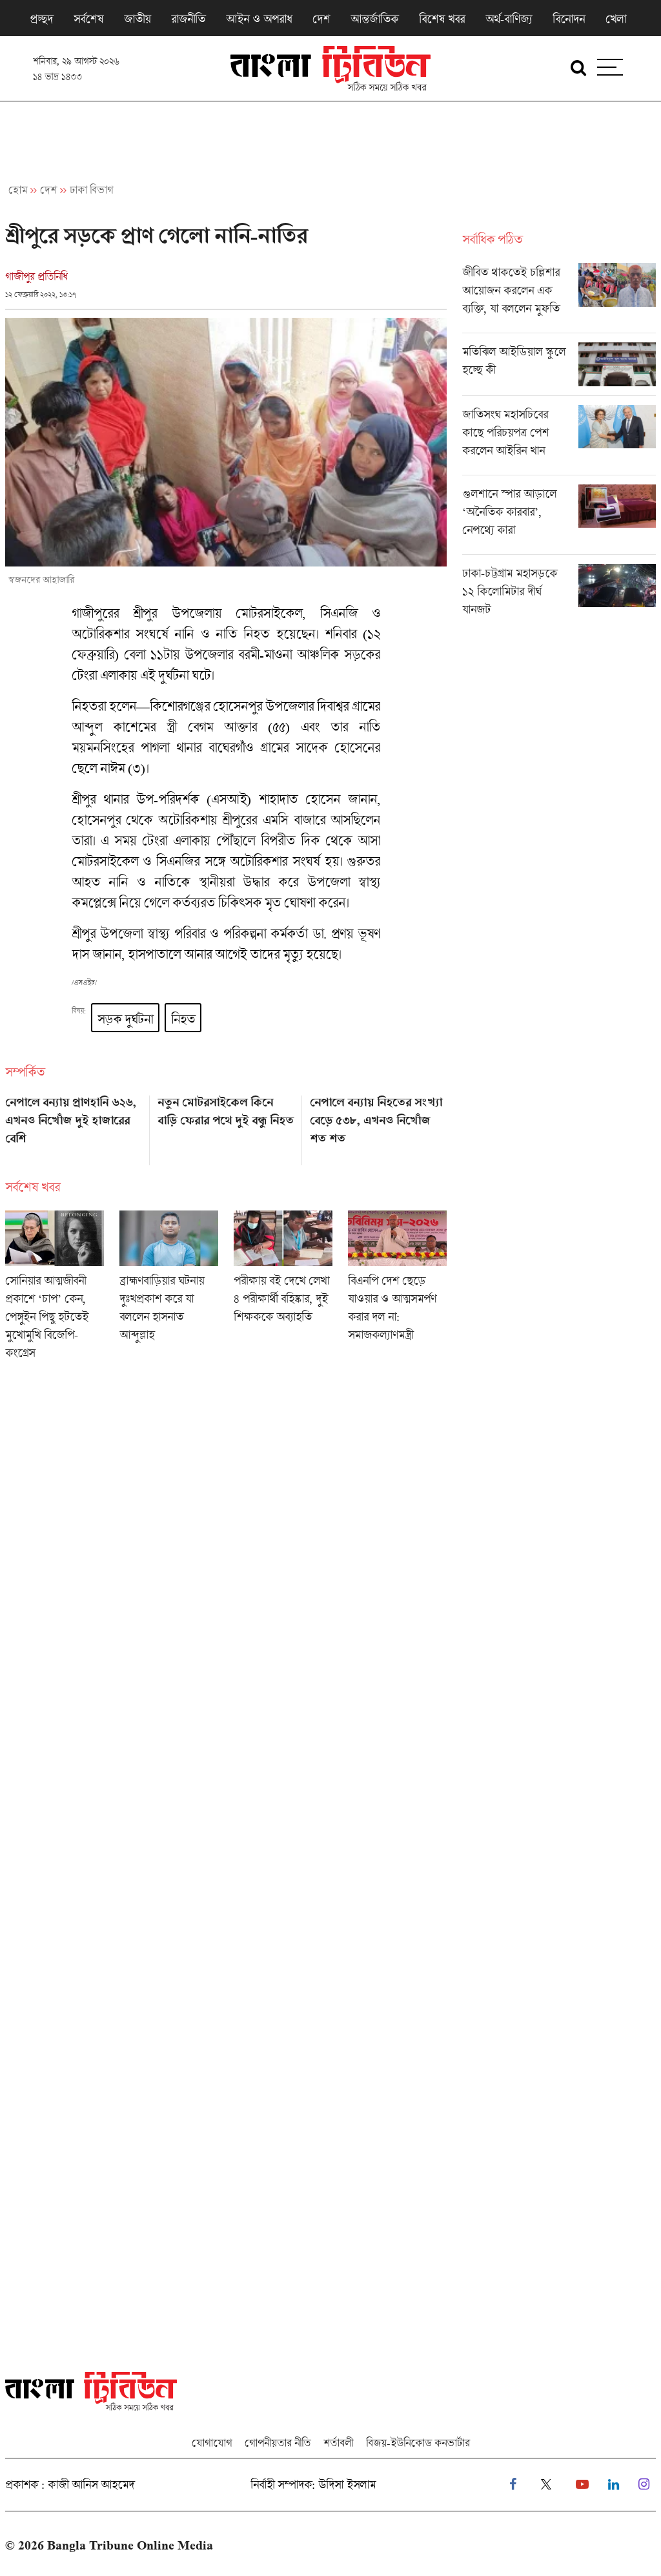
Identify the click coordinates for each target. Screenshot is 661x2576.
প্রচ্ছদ (41, 19)
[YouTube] (582, 2485)
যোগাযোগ (212, 2443)
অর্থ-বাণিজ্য (509, 19)
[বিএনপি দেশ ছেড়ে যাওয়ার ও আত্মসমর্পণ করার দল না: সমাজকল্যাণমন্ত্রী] (397, 1289)
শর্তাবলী (338, 2443)
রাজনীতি (188, 19)
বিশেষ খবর (442, 19)
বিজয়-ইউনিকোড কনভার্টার (418, 2443)
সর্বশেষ (88, 19)
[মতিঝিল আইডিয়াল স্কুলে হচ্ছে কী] (559, 369)
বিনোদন (569, 19)
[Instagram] (644, 2485)
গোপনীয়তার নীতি (278, 2443)
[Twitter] (546, 2485)
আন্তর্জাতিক (374, 19)
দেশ (321, 19)
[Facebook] (513, 2485)
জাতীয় (137, 19)
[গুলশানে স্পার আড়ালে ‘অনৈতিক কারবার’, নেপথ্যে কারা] (559, 519)
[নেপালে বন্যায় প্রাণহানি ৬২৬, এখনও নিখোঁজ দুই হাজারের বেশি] (74, 1126)
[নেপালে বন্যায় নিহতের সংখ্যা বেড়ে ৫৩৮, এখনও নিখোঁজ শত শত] (378, 1126)
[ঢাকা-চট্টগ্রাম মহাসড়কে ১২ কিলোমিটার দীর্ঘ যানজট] (559, 594)
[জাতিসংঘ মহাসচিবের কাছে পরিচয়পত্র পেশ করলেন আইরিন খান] (559, 440)
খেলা (616, 19)
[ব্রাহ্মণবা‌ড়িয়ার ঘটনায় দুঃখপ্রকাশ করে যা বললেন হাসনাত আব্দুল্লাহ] (169, 1289)
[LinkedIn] (614, 2485)
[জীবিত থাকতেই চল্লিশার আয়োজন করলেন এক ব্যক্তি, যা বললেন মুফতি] (559, 298)
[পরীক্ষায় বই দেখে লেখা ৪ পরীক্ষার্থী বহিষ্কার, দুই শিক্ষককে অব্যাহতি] (283, 1289)
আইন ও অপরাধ (259, 19)
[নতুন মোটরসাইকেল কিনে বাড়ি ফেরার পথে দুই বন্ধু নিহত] (226, 1126)
